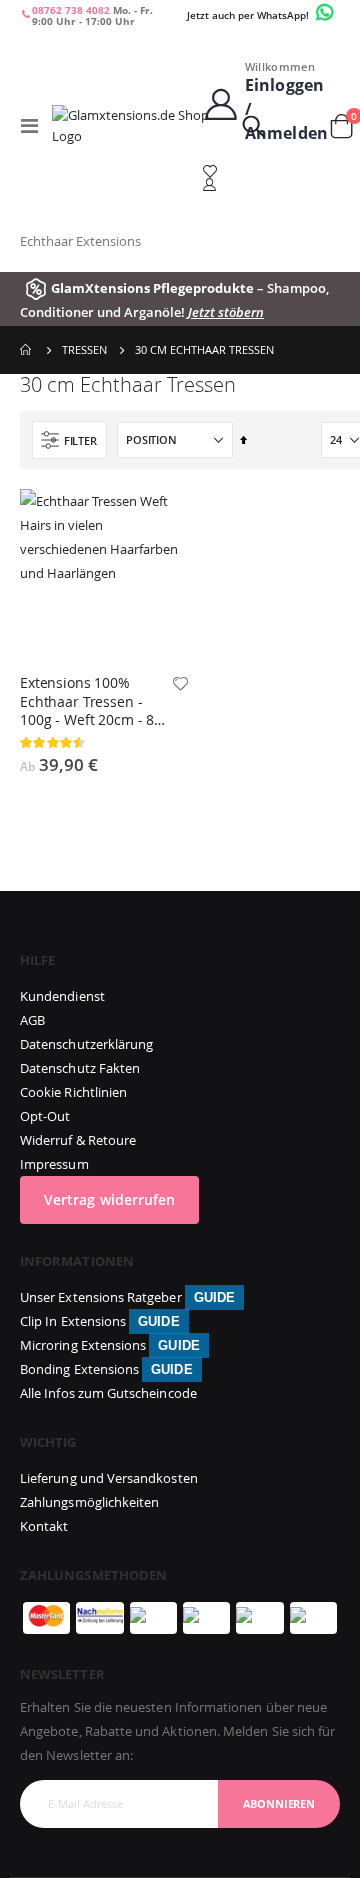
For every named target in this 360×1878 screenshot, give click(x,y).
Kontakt (44, 1526)
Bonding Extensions (106, 1369)
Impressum (54, 1164)
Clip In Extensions (100, 1321)
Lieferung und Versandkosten (109, 1478)
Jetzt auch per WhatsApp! (249, 15)
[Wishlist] (265, 171)
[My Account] (265, 184)
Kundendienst (62, 996)
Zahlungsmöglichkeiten (89, 1502)
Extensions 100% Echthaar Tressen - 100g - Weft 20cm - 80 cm (91, 702)
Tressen (84, 349)
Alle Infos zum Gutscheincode (108, 1393)
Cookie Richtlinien (73, 1092)
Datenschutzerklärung (86, 1044)
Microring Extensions (110, 1345)
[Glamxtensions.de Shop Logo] (143, 126)
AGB (32, 1020)
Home (27, 350)
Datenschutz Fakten (80, 1068)
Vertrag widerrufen (109, 1199)
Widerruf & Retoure (78, 1140)
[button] (180, 685)
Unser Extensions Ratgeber (127, 1297)
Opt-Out (45, 1116)
